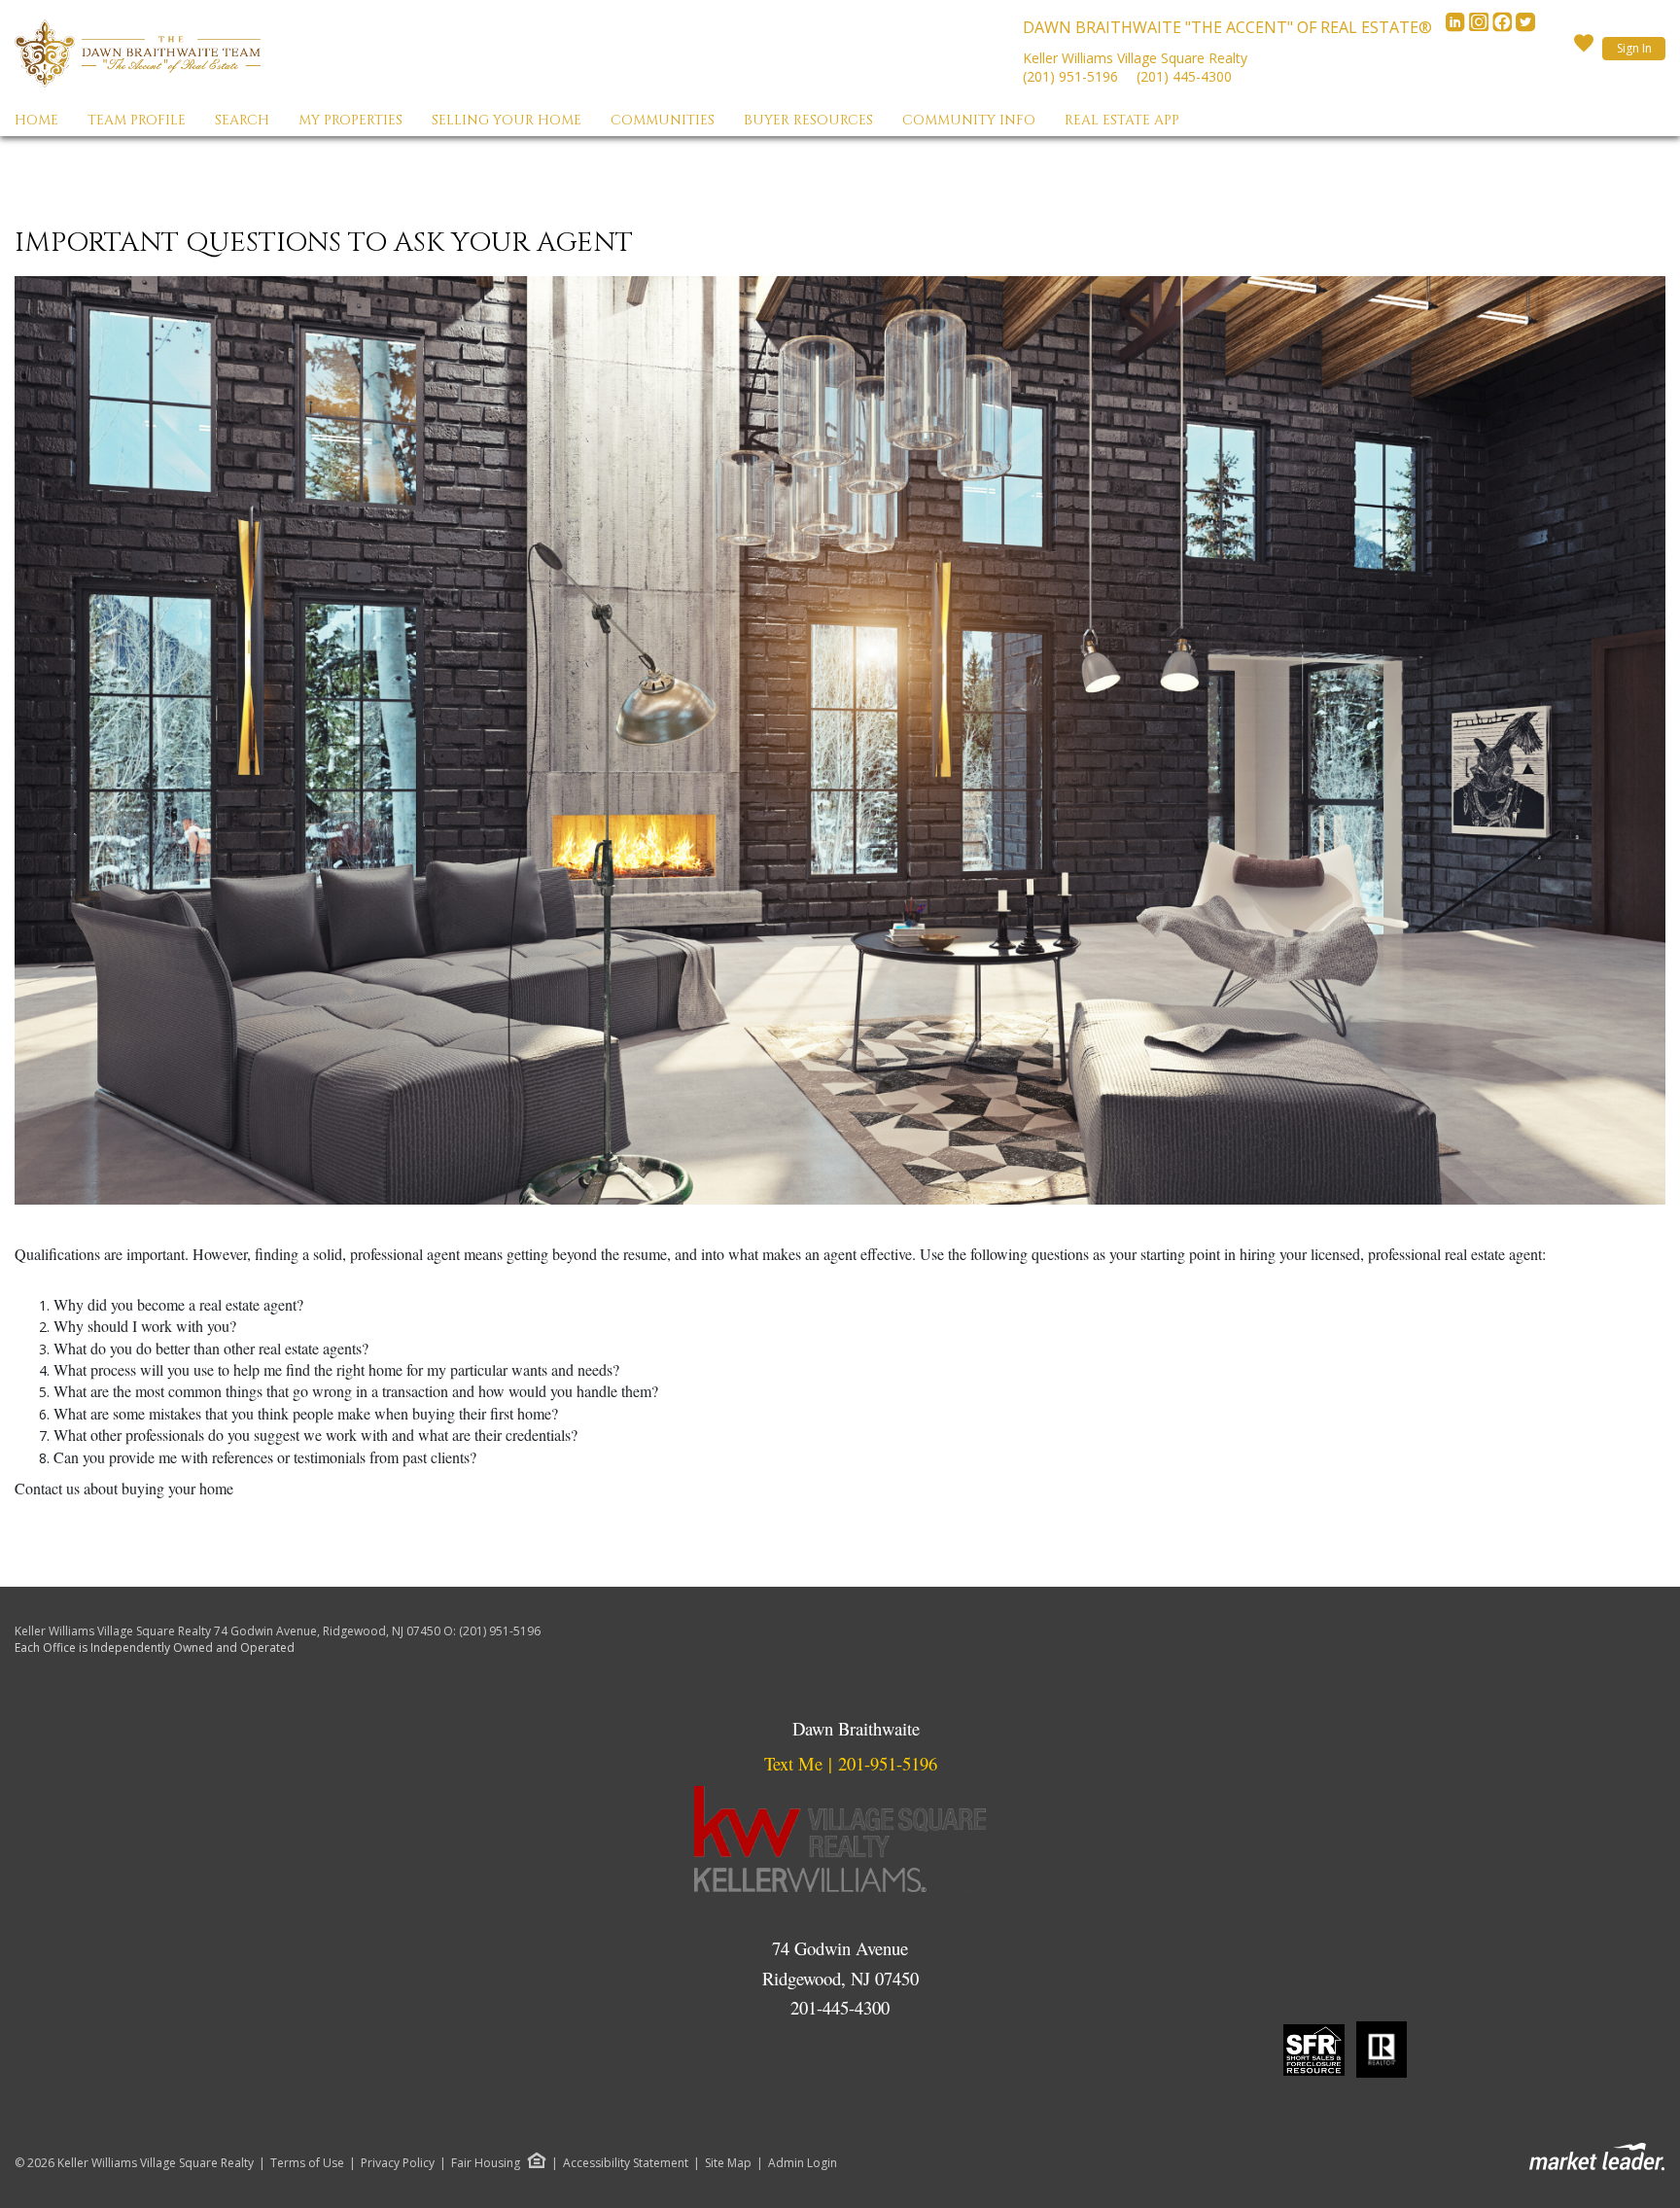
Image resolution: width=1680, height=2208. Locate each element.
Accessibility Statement (626, 2163)
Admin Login (803, 2163)
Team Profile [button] (137, 120)
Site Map (728, 2163)
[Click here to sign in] (1584, 49)
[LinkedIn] (1457, 27)
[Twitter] (1525, 27)
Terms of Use (307, 2163)
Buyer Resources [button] (808, 120)
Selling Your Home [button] (507, 120)
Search (242, 120)
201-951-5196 (888, 1763)
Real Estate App (1122, 120)
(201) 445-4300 (1184, 76)
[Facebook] (1504, 27)
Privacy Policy (398, 2163)
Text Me (793, 1763)
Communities (663, 120)
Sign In (1634, 48)
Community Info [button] (969, 120)
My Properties (350, 120)
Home (36, 120)
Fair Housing (486, 2163)
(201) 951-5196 (1070, 76)
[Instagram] (1481, 27)
